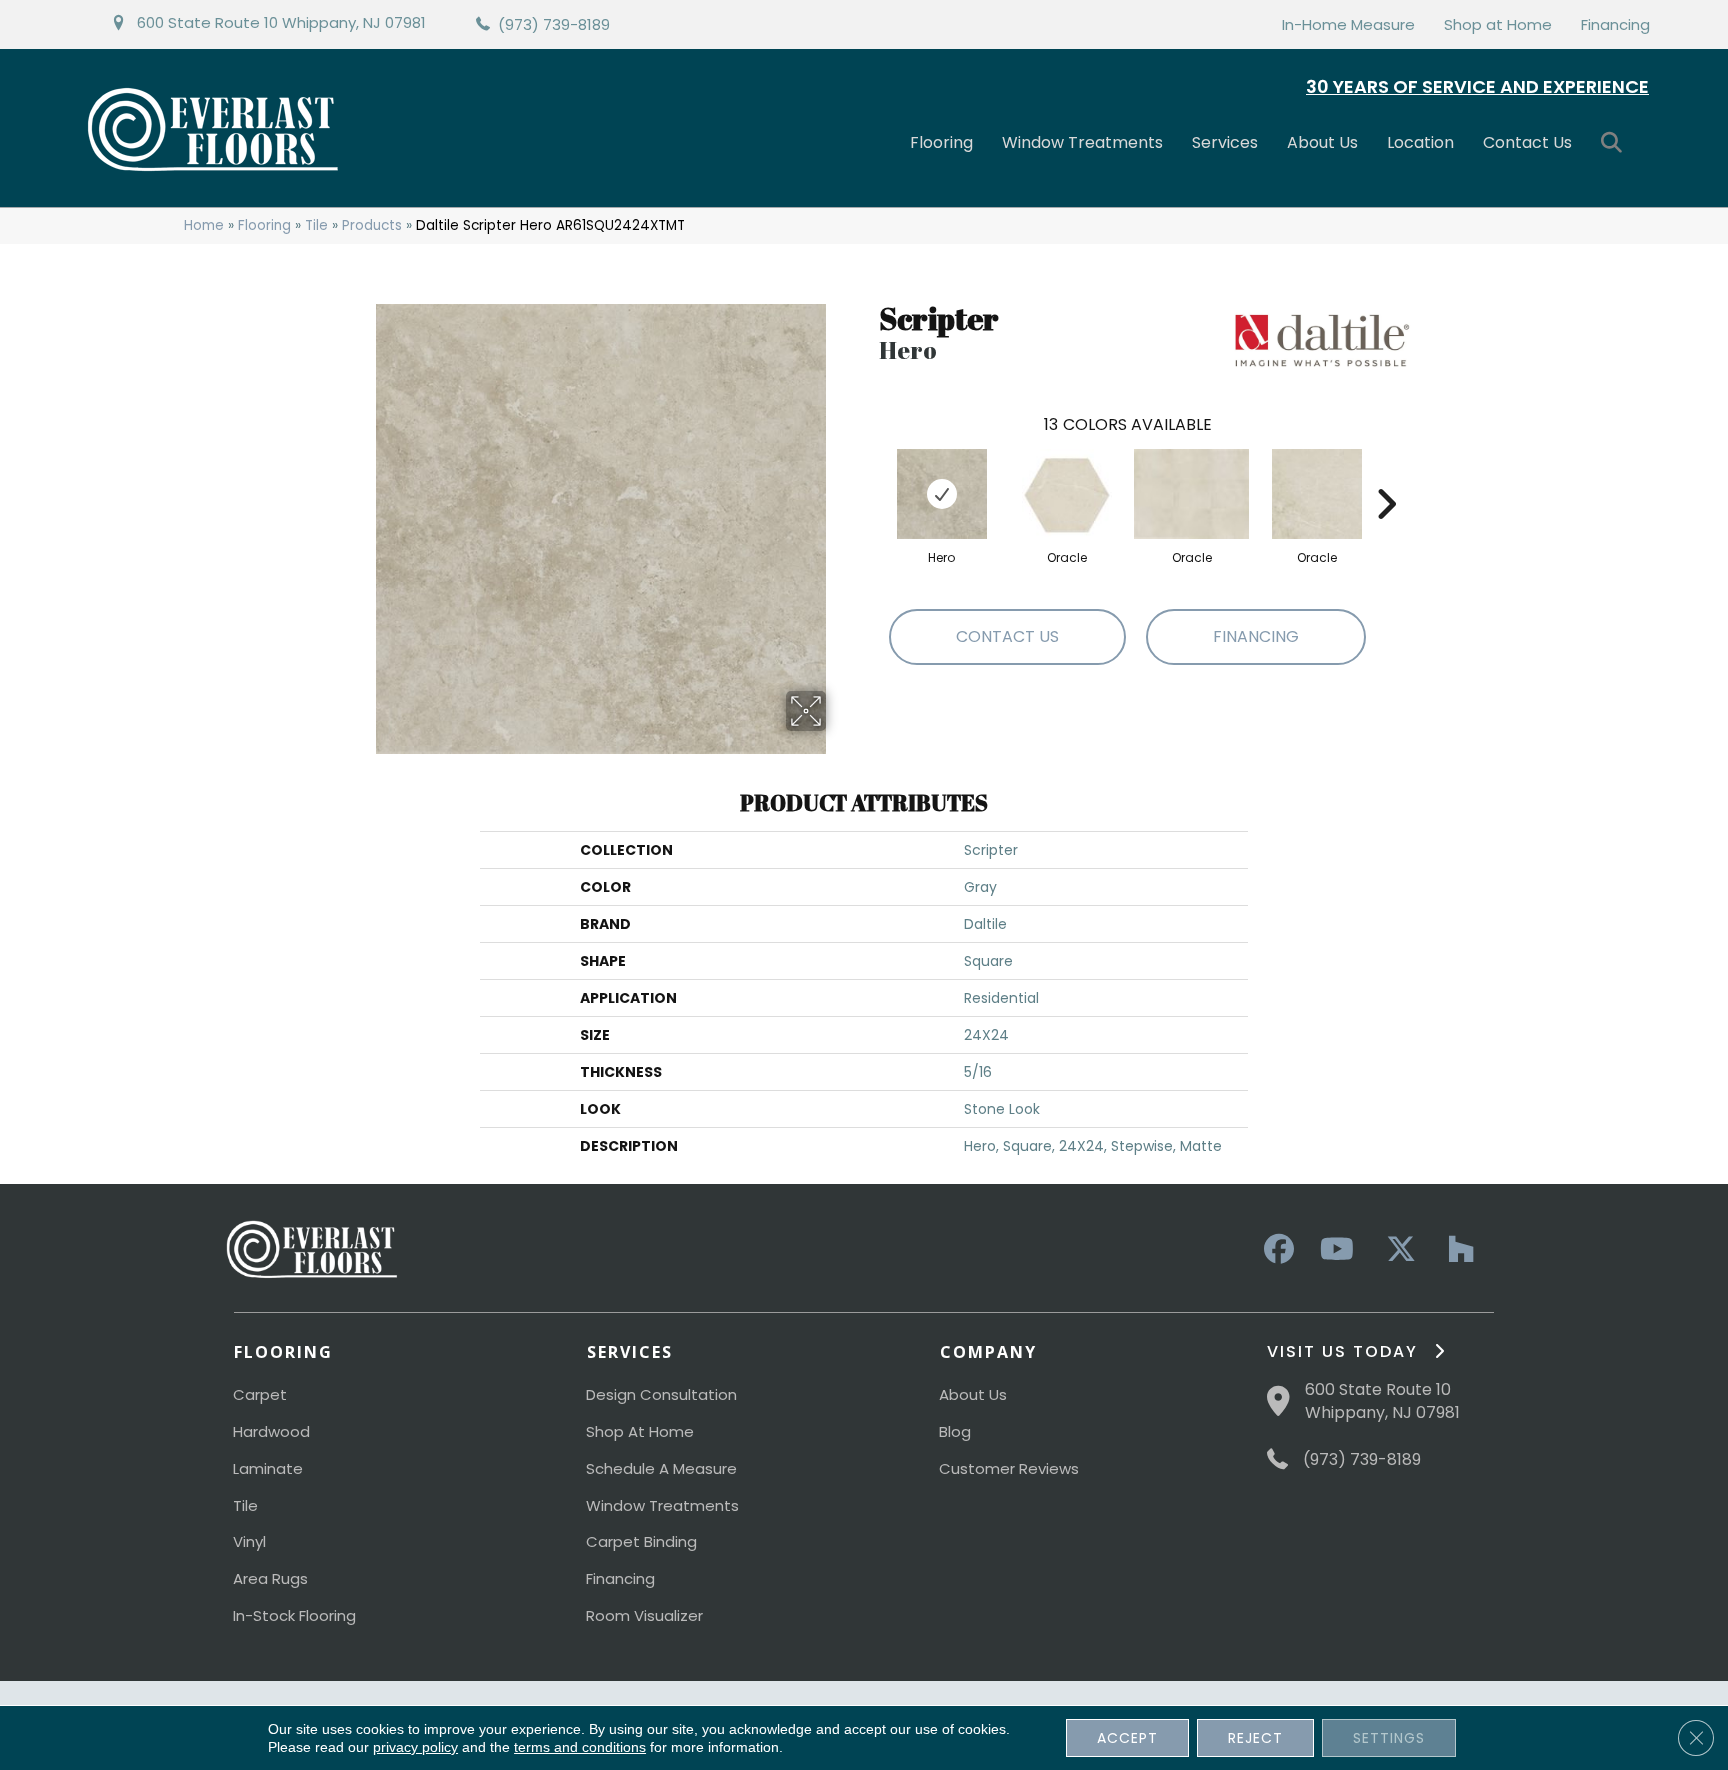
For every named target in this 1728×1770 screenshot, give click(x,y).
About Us (1322, 142)
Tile (316, 225)
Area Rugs (270, 1578)
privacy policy (415, 1747)
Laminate (268, 1468)
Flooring (941, 142)
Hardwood (271, 1431)
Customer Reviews (1009, 1468)
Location (1420, 142)
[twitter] (1396, 1250)
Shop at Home (1498, 24)
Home (204, 225)
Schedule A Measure (661, 1468)
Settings (1389, 1738)
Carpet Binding (641, 1541)
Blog (955, 1431)
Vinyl (249, 1541)
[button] (1615, 143)
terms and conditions (580, 1747)
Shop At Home (640, 1431)
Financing (1615, 24)
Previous (869, 474)
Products (372, 225)
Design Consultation (661, 1394)
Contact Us (1527, 142)
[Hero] (942, 494)
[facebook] (1276, 1250)
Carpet (260, 1394)
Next (1386, 474)
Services (1225, 142)
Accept (1127, 1738)
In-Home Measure (1348, 24)
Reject (1255, 1738)
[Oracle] (1067, 494)
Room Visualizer (644, 1615)
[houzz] (1456, 1250)
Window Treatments (1082, 142)
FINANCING (1256, 636)
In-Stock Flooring (294, 1615)
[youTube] (1336, 1250)
